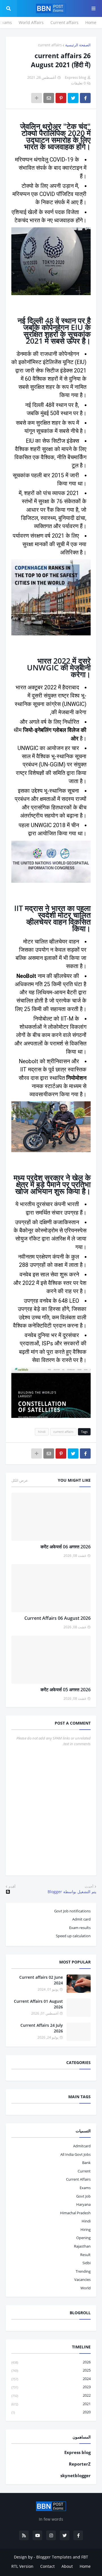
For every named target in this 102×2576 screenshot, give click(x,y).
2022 (51, 2395)
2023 (51, 2387)
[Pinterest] (61, 98)
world (86, 2288)
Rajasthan (82, 2246)
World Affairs (31, 22)
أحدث (89, 1886)
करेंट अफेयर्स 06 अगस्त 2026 (66, 1547)
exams (85, 2188)
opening (83, 2238)
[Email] (49, 98)
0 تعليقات (78, 83)
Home (91, 22)
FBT (85, 2557)
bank (86, 2163)
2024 (51, 2379)
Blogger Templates (54, 2557)
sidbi (87, 2263)
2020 (51, 2412)
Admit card (81, 1919)
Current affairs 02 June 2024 (41, 1980)
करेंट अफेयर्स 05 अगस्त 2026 (66, 1690)
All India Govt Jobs (76, 2154)
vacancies (82, 2279)
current (84, 2171)
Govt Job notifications (72, 1911)
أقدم (12, 1886)
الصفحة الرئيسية (78, 45)
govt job (83, 2196)
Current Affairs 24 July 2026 (42, 2028)
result (85, 2255)
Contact (47, 2566)
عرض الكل (20, 1480)
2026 (51, 2362)
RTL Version (22, 2566)
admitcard (82, 2146)
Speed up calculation (73, 1936)
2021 (51, 2404)
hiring (86, 2230)
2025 (51, 2370)
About (67, 2566)
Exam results (80, 1928)
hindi (42, 1432)
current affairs (50, 45)
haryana (83, 2204)
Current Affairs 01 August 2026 (38, 2004)
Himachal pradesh (75, 2213)
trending (83, 2271)
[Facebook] (85, 98)
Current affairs (64, 22)
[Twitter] (73, 98)
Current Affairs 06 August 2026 (58, 1618)
